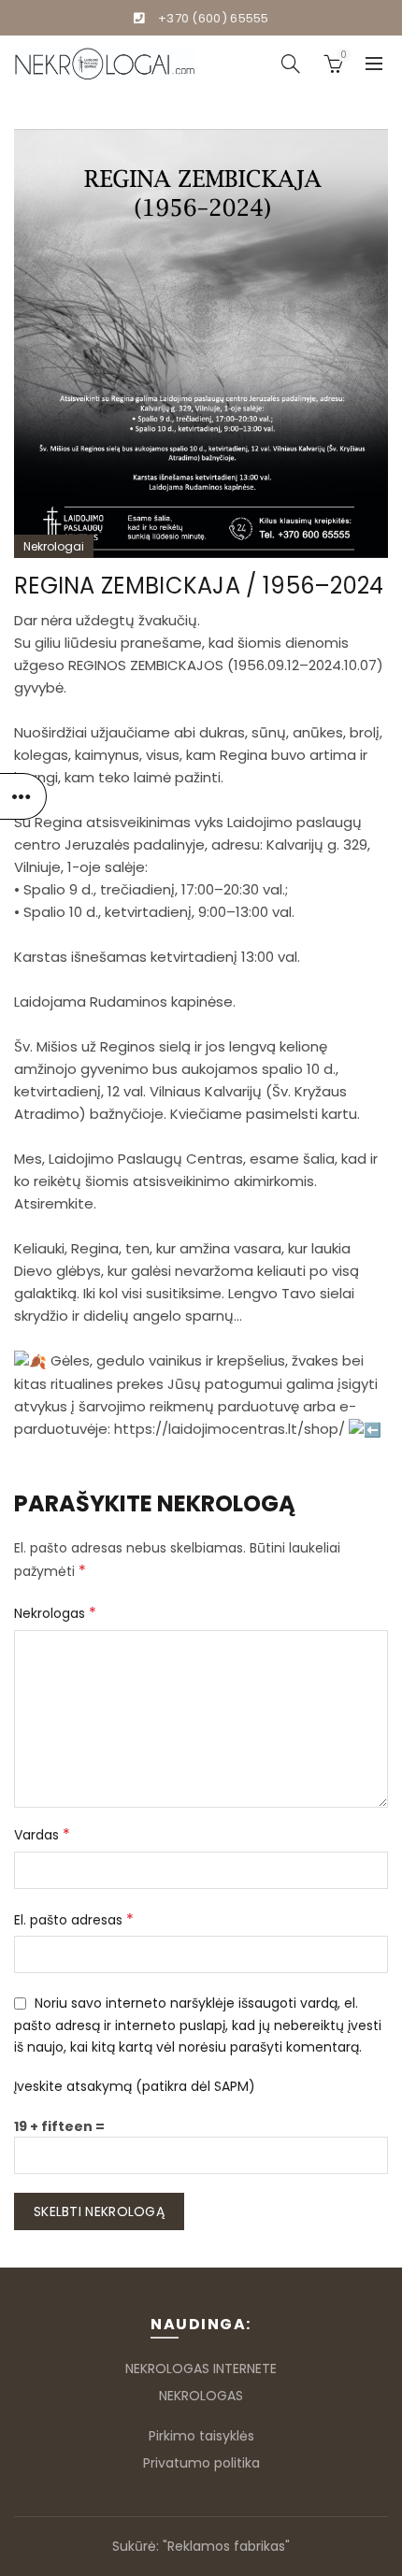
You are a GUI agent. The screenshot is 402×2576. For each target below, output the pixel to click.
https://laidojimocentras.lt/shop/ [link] (230, 1429)
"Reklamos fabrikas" (226, 2546)
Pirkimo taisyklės (201, 2436)
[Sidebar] (23, 796)
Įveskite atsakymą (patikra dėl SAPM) (135, 2086)
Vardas (42, 1834)
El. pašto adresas (74, 1919)
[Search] (291, 64)
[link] (146, 1159)
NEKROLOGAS (201, 2396)
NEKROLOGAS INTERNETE (201, 2368)
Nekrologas (55, 1613)
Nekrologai (54, 546)
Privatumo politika (201, 2463)
